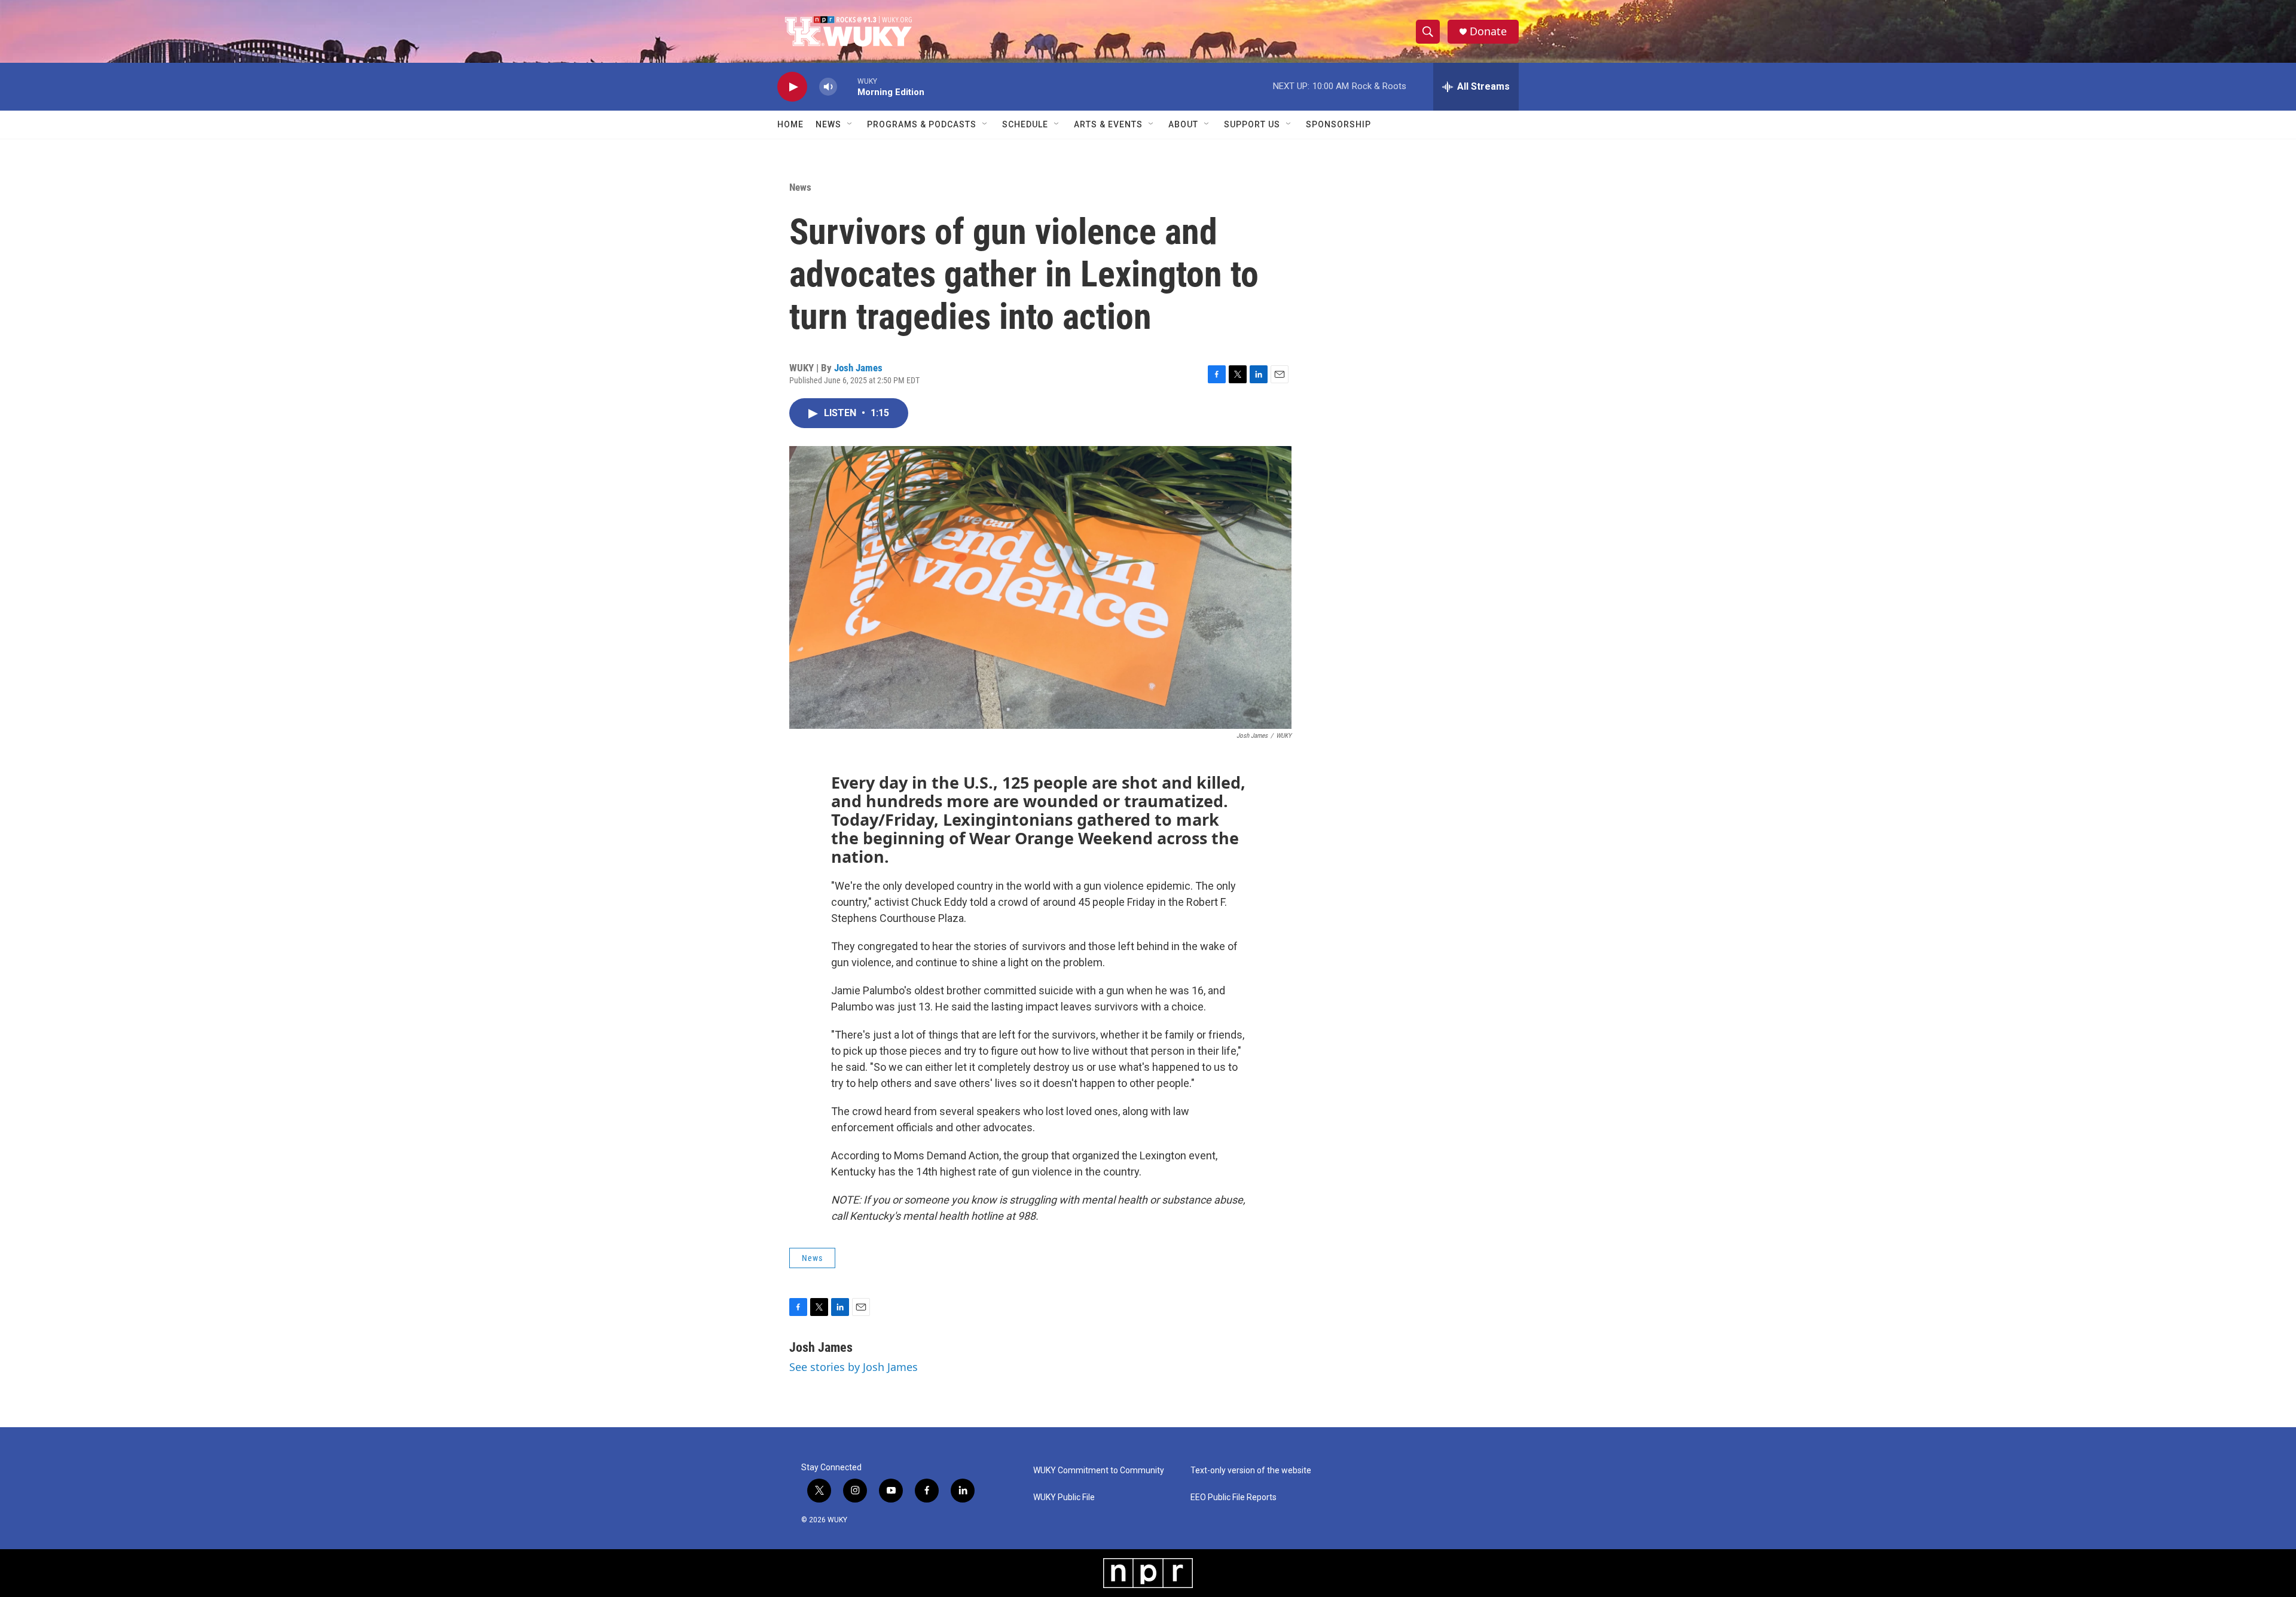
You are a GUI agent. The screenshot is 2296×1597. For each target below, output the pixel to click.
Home (790, 124)
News (828, 124)
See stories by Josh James (854, 1367)
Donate (1488, 31)
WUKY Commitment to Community (1099, 1471)
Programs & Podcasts (922, 124)
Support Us (1252, 124)
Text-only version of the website (1251, 1471)
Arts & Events (1108, 124)
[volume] (828, 87)
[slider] (847, 86)
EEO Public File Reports (1234, 1497)
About (1183, 124)
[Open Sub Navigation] (850, 124)
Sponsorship (1338, 124)
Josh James (858, 368)
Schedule (1025, 124)
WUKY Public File (1064, 1497)
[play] (792, 87)
